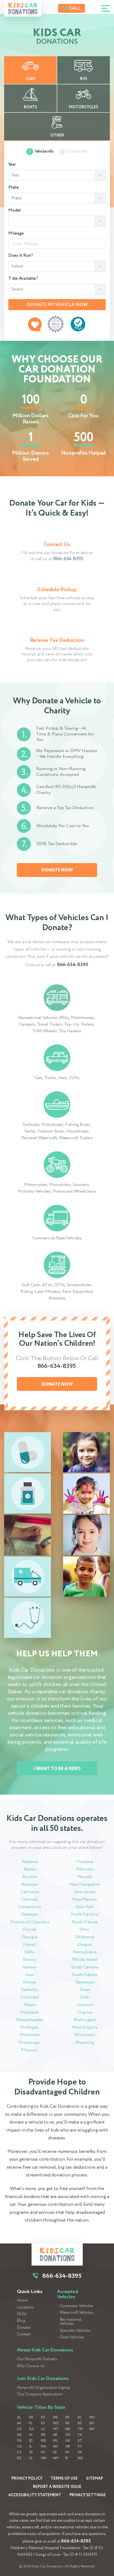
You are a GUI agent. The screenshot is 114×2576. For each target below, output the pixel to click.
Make (14, 187)
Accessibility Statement (35, 2495)
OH (68, 2435)
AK (19, 2423)
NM (56, 2458)
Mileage (16, 233)
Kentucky (29, 1990)
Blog (21, 2321)
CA (19, 2441)
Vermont (85, 2005)
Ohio (85, 1930)
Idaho (30, 1952)
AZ (19, 2429)
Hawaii (30, 1945)
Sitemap (94, 2479)
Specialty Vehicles (75, 2331)
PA (67, 2452)
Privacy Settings (88, 2495)
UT (80, 2441)
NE (55, 2435)
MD (44, 2441)
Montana (85, 1862)
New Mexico (85, 1899)
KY (43, 2423)
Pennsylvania (85, 1952)
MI (43, 2452)
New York (85, 1907)
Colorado (30, 1899)
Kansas (29, 1982)
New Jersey (85, 1892)
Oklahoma (85, 1937)
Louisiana (29, 1997)
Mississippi (29, 2043)
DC (19, 2458)
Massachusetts (29, 2020)
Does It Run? (21, 256)
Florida (30, 1930)
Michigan (29, 2027)
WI (92, 2423)
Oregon (85, 1945)
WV (92, 2417)
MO (56, 2423)
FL (31, 2423)
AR (19, 2435)
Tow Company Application (40, 2394)
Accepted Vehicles (68, 2294)
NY (68, 2417)
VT (80, 2447)
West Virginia (85, 2027)
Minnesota (30, 2035)
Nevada (85, 1877)
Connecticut (30, 1907)
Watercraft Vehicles (77, 2313)
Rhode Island (85, 1959)
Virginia (85, 2012)
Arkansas (30, 1884)
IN (31, 2452)
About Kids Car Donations (45, 2350)
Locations (25, 2308)
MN (44, 2458)
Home (22, 2301)
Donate (24, 2328)
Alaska (30, 1869)
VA (80, 2452)
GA (32, 2429)
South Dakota (85, 1975)
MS (55, 2417)
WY (92, 2429)
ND (68, 2429)
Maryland (29, 2012)
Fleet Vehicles (72, 2337)
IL (30, 2447)
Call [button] (74, 8)
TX (80, 2435)
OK (68, 2441)
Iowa (30, 1975)
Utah (85, 1997)
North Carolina (85, 1914)
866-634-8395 (68, 559)
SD (80, 2423)
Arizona (29, 1877)
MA (44, 2447)
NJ (55, 2452)
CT (19, 2452)
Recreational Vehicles (71, 2322)
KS (43, 2417)
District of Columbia (30, 1922)
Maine (29, 2005)
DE (31, 2417)
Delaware (30, 1914)
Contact (24, 2334)
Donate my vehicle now (57, 305)
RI (67, 2458)
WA (80, 2458)
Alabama (30, 1862)
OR (68, 2447)
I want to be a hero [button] (57, 1769)
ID (31, 2441)
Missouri (29, 2050)
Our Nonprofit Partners (37, 2359)
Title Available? (23, 279)
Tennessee (85, 1982)
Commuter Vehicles (77, 2306)
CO (19, 2447)
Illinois (29, 1959)
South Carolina (85, 1967)
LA (43, 2429)
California (30, 1892)
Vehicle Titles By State (41, 2407)
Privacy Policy (27, 2479)
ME (43, 2435)
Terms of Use (64, 2479)
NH (55, 2447)
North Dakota (85, 1922)
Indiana (29, 1967)
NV (55, 2441)
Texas (85, 1990)
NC (68, 2423)
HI (31, 2435)
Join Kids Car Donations (43, 2379)
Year (12, 164)
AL (19, 2417)
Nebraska (85, 1869)
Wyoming (85, 2043)
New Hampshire (85, 1884)
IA (31, 2458)
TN (80, 2429)
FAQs (22, 2314)
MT (56, 2429)
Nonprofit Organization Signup (44, 2388)
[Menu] (106, 8)
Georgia (29, 1937)
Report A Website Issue (57, 2487)
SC (80, 2417)
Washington (85, 2020)
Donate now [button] (57, 870)
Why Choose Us (31, 2366)
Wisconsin (85, 2035)
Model (15, 210)
